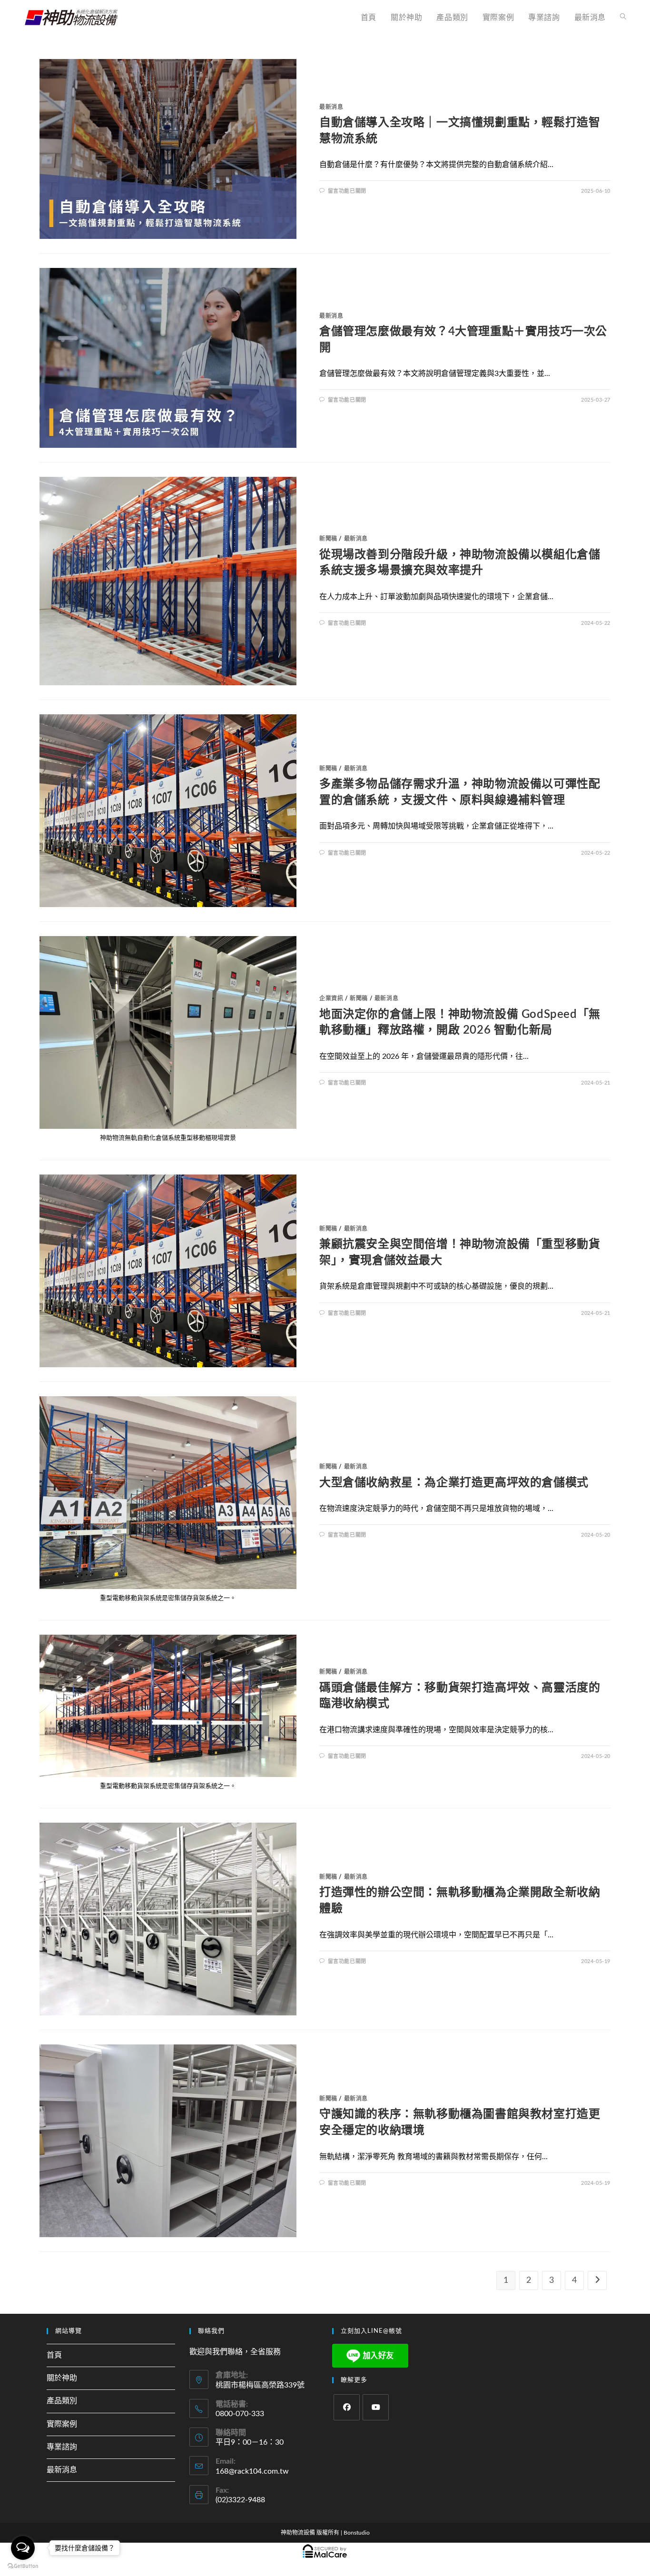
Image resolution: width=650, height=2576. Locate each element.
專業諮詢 (62, 2447)
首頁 (54, 2355)
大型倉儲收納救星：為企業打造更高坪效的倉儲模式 (454, 1483)
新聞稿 (328, 539)
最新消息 (331, 107)
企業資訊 (331, 998)
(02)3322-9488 (240, 2500)
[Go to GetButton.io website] (23, 2566)
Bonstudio (357, 2533)
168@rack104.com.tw (252, 2471)
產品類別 (62, 2401)
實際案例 (62, 2424)
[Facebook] (347, 2407)
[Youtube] (376, 2407)
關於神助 (62, 2378)
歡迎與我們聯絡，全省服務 (235, 2352)
